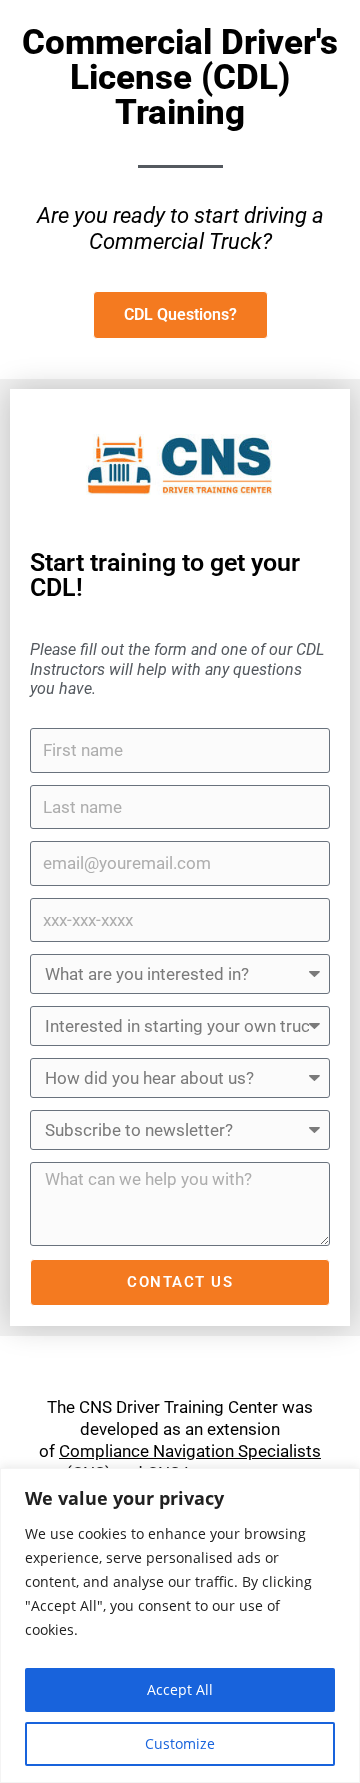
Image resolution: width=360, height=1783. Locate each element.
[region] (180, 1625)
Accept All (180, 1689)
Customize (180, 1743)
